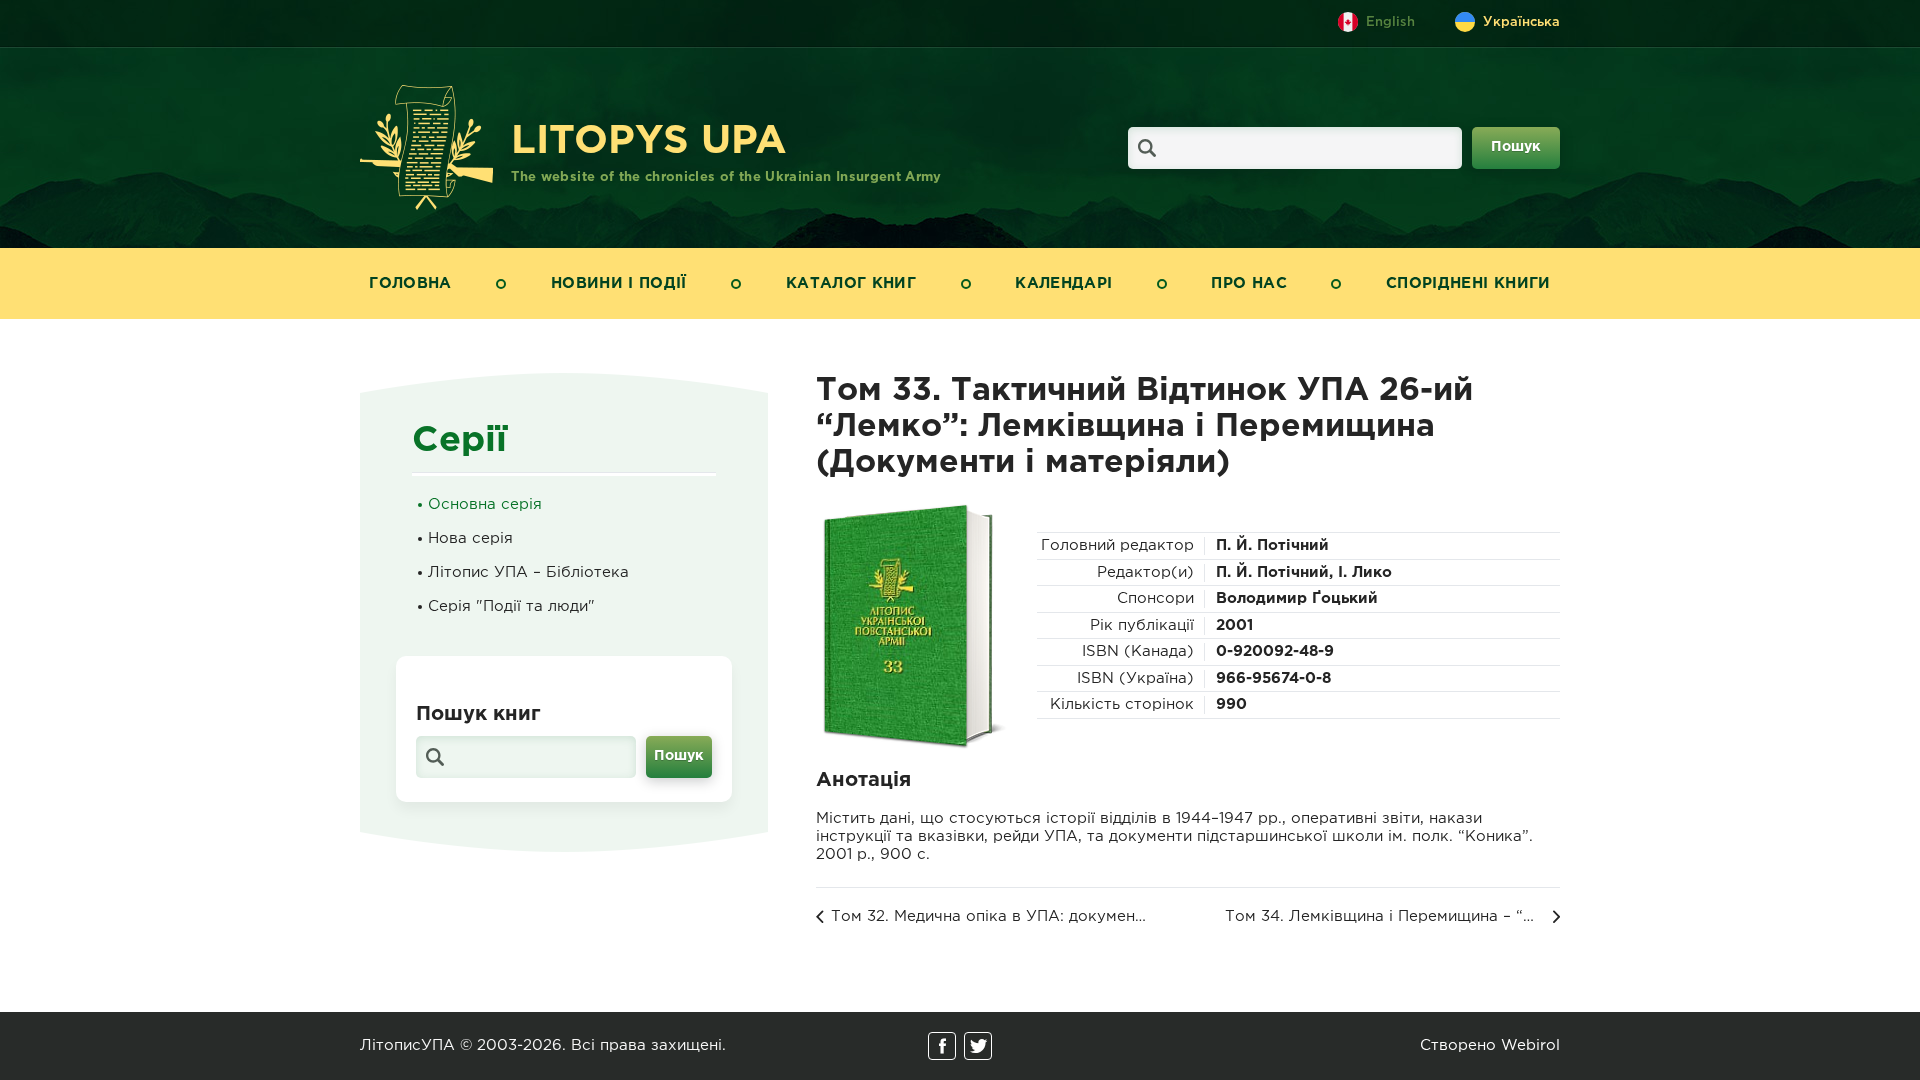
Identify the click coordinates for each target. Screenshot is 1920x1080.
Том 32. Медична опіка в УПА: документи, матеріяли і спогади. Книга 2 (991, 916)
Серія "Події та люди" (511, 606)
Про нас (1248, 283)
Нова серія (470, 538)
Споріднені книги (1468, 283)
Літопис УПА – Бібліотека (528, 572)
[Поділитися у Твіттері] (978, 1046)
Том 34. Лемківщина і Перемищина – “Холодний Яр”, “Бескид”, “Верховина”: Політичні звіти (1392, 916)
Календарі (1063, 283)
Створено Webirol (1490, 1045)
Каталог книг (851, 283)
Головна (410, 283)
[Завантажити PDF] (911, 625)
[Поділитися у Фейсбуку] (942, 1046)
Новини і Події (619, 283)
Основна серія (485, 504)
